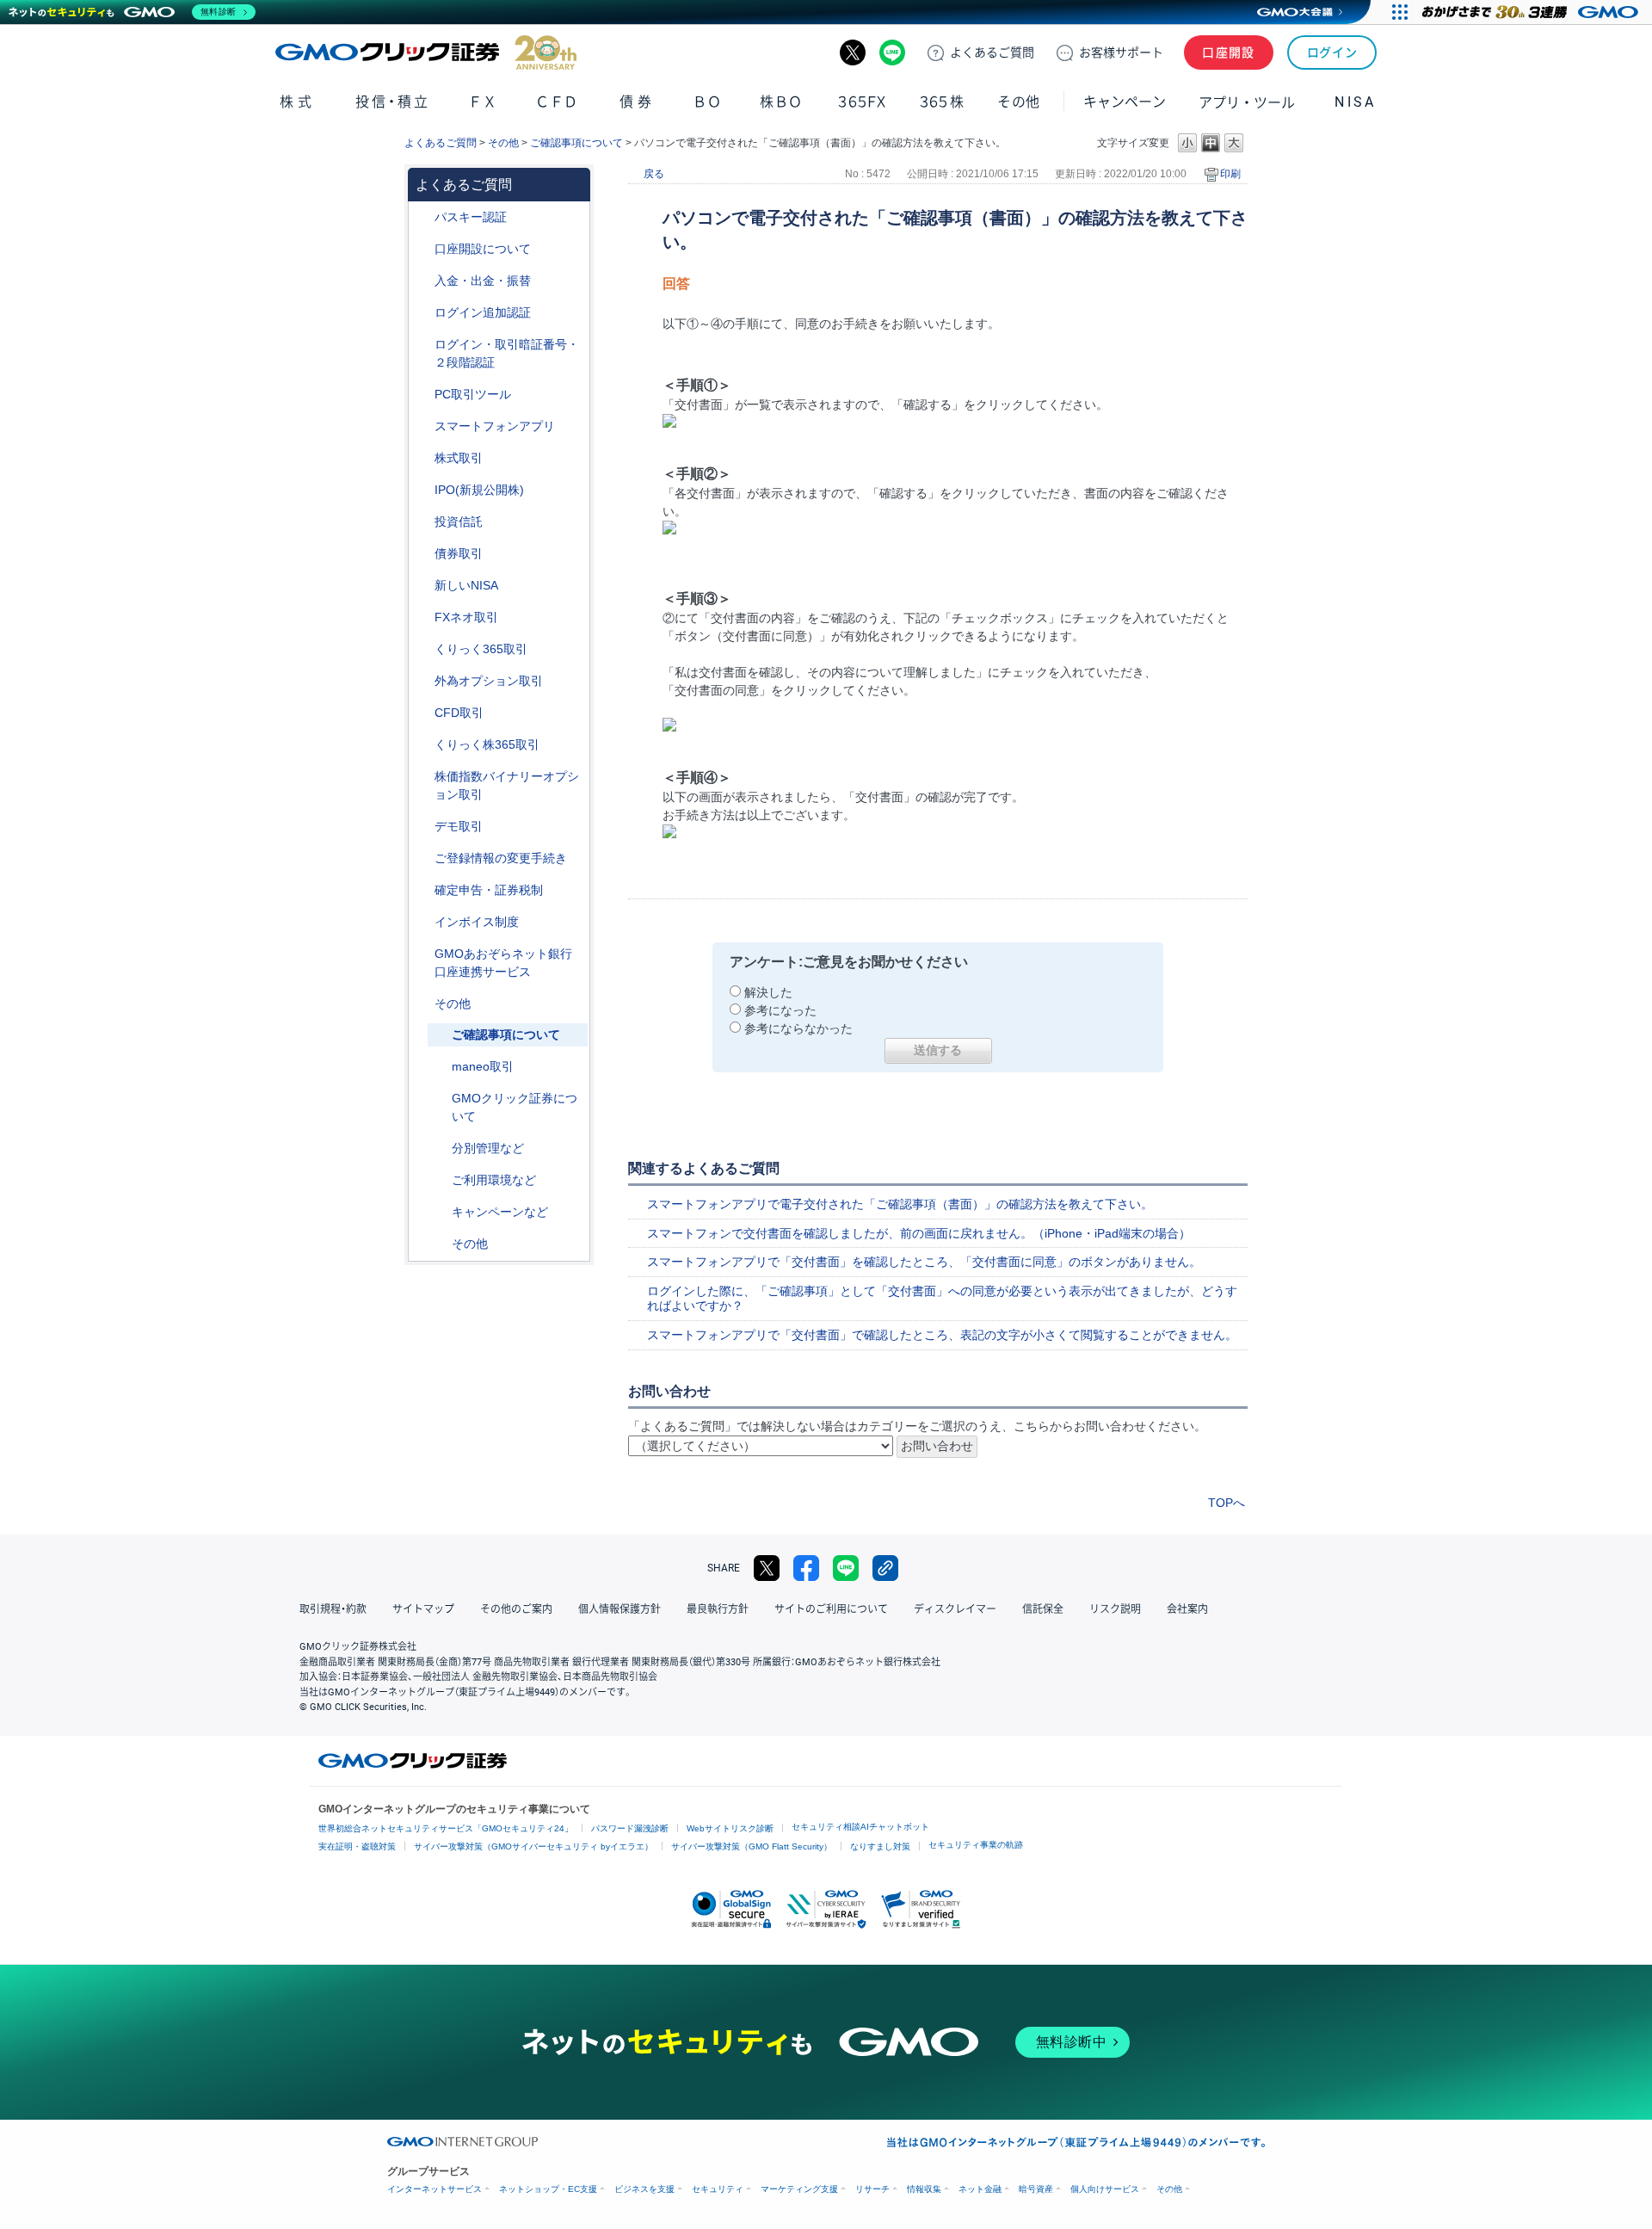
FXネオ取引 (466, 617)
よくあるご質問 (441, 143)
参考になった (780, 1010)
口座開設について (483, 249)
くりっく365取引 (481, 649)
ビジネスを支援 (644, 2189)
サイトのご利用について (831, 1609)
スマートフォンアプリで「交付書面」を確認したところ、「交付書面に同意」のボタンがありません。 (924, 1262)
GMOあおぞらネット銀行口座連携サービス (503, 963)
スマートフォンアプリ (495, 426)
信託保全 (1043, 1609)
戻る (654, 174)
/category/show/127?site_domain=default (422, 890)
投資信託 (459, 522)
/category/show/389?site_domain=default (422, 554)
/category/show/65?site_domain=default (422, 681)
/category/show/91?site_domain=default (422, 249)
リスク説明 (1115, 1609)
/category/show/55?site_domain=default (422, 281)
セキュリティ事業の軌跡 (976, 1845)
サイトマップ (423, 1609)
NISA (1355, 102)
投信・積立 (393, 102)
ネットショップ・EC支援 (548, 2189)
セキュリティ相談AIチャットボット (860, 1827)
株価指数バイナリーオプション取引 (507, 785)
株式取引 (459, 458)
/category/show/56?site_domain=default (422, 858)
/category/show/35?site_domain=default (422, 649)
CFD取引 (459, 713)
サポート (1121, 52)
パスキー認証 (471, 217)
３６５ (942, 102)
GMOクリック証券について (515, 1107)
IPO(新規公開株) (479, 490)
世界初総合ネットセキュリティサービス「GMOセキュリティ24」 (446, 1828)
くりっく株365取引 (487, 744)
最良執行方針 (718, 1609)
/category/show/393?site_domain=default (422, 586)
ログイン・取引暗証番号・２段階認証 (507, 353)
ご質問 (992, 52)
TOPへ (1227, 1503)
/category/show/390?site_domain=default (422, 922)
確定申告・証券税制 (489, 890)
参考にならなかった (798, 1028)
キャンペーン (1125, 102)
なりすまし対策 (880, 1846)
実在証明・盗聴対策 (357, 1846)
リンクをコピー (885, 1568)
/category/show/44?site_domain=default (422, 1004)
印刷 (1230, 174)
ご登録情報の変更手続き (501, 858)
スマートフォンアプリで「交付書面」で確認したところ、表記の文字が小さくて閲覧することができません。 (942, 1335)
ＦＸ (483, 102)
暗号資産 (1036, 2189)
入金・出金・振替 (483, 281)
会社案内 (1187, 1609)
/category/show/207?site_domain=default (422, 395)
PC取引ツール (473, 394)
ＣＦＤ (557, 102)
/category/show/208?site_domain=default (422, 426)
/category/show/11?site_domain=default (422, 713)
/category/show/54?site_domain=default (422, 345)
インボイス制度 (477, 922)
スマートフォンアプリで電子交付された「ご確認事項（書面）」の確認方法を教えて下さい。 (900, 1204)
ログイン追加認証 (483, 312)
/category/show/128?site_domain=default (422, 954)
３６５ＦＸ (862, 102)
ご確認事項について (576, 143)
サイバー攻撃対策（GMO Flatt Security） (752, 1846)
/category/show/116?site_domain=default (422, 522)
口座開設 (1229, 52)
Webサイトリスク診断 (730, 1828)
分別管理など (488, 1148)
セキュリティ (718, 2189)
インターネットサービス (435, 2189)
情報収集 (924, 2189)
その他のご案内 (516, 1609)
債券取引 (459, 553)
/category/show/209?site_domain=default (422, 827)
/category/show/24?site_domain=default (422, 617)
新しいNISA (466, 585)
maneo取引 (483, 1066)
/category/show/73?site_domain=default (422, 490)
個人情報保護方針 (619, 1609)
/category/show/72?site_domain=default (422, 458)
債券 (637, 102)
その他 (503, 143)
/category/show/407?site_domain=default (422, 745)
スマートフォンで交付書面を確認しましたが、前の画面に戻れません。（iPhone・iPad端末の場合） (919, 1233)
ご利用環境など (494, 1180)
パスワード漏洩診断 (630, 1828)
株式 (297, 102)
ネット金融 (980, 2189)
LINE (892, 52)
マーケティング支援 (799, 2189)
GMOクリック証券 (426, 52)
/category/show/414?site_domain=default (422, 217)
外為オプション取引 (489, 681)
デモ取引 (459, 826)
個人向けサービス (1105, 2189)
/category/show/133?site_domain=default (422, 777)
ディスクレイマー (955, 1609)
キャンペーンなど (500, 1212)
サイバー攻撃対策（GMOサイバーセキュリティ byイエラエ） (533, 1846)
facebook (806, 1568)
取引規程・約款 (333, 1609)
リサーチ (872, 2189)
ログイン (1332, 52)
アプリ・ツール (1247, 102)
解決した (768, 992)
